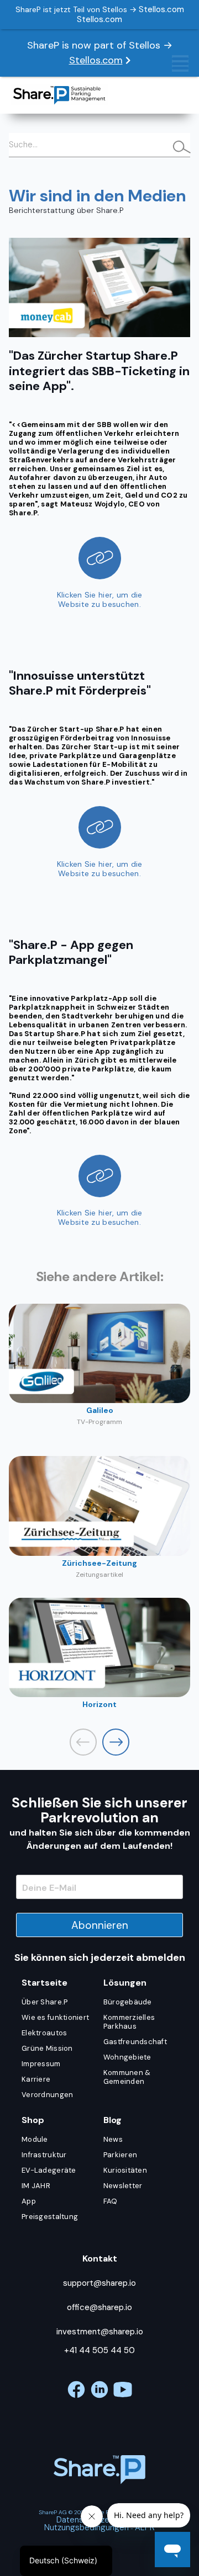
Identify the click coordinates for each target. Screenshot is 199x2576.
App (29, 2201)
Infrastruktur (44, 2155)
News (113, 2139)
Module (35, 2139)
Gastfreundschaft (135, 2042)
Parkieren (120, 2155)
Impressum (41, 2064)
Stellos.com (96, 60)
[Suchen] (177, 148)
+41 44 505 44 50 (99, 2350)
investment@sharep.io (100, 2332)
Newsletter (123, 2186)
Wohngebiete (127, 2057)
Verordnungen (47, 2095)
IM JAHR (36, 2186)
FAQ (111, 2201)
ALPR (145, 2527)
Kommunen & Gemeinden (127, 2077)
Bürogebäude (128, 2002)
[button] (116, 1742)
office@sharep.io (99, 2307)
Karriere (36, 2079)
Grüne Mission (47, 2048)
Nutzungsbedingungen (87, 2527)
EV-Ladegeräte (49, 2170)
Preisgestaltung (50, 2217)
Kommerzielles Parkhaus (129, 2022)
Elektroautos (44, 2033)
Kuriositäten (125, 2170)
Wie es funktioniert (55, 2017)
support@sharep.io (99, 2283)
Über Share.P (44, 2002)
